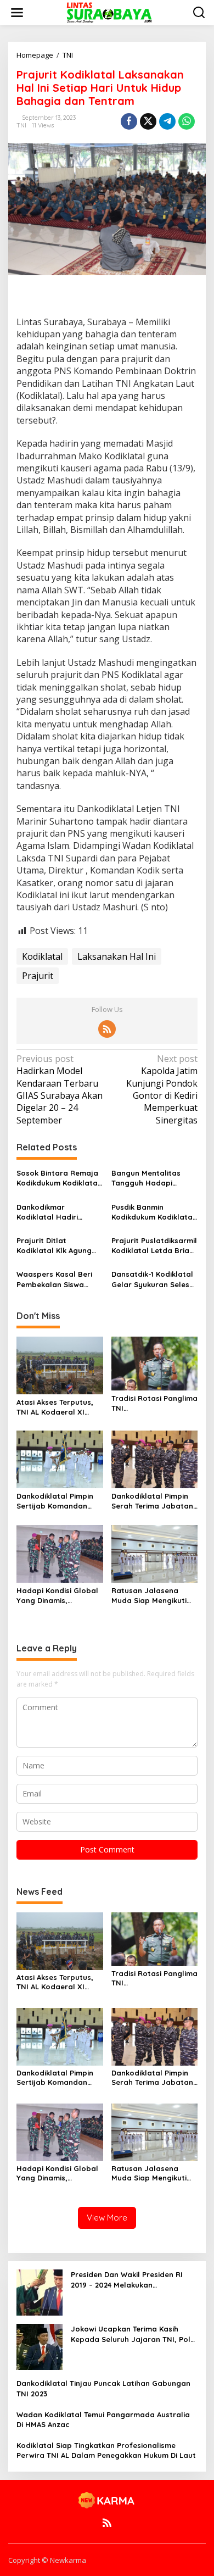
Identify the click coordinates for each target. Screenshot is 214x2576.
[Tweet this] (148, 121)
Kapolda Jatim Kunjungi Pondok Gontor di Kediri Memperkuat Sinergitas (162, 1089)
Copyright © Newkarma (47, 2560)
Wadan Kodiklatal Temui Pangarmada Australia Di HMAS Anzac (103, 2419)
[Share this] (129, 121)
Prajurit (38, 976)
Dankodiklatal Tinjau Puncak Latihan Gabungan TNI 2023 (103, 2388)
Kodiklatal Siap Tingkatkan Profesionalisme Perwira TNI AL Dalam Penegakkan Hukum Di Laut (106, 2450)
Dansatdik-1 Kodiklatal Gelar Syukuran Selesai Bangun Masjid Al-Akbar (154, 1279)
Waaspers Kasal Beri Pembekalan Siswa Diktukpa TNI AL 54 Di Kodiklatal (54, 1279)
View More (107, 2218)
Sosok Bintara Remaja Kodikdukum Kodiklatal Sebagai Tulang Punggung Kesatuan (58, 1178)
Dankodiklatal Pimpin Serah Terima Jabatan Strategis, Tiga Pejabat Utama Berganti (154, 1501)
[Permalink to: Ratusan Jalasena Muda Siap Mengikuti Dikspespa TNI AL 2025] (155, 1553)
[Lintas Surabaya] (109, 12)
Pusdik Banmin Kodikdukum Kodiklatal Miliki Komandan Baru (153, 1212)
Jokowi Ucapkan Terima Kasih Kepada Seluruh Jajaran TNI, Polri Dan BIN (133, 2334)
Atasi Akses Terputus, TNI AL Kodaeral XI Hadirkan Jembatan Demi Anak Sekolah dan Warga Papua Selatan (59, 1407)
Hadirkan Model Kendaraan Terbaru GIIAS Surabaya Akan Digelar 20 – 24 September (60, 1089)
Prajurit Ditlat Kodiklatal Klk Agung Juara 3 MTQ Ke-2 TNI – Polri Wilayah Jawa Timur (59, 1246)
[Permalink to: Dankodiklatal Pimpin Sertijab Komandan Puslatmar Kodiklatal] (60, 1459)
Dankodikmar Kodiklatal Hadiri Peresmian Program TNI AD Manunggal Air (56, 1212)
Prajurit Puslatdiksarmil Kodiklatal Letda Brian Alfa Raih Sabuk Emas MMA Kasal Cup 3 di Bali (154, 1246)
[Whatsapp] (187, 121)
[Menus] (17, 13)
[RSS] (107, 1029)
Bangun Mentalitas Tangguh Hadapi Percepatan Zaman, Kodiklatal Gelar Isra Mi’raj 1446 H (150, 1178)
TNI (21, 125)
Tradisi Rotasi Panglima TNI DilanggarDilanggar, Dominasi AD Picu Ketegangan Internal (154, 1403)
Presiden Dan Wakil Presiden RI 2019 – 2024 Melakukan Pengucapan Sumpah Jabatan (127, 2280)
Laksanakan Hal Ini (117, 956)
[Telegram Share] (167, 121)
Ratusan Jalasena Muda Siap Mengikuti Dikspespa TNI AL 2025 (152, 1596)
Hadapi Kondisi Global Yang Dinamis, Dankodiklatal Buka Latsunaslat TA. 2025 (57, 1596)
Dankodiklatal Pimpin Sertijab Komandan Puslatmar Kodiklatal (55, 1501)
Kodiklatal (42, 956)
